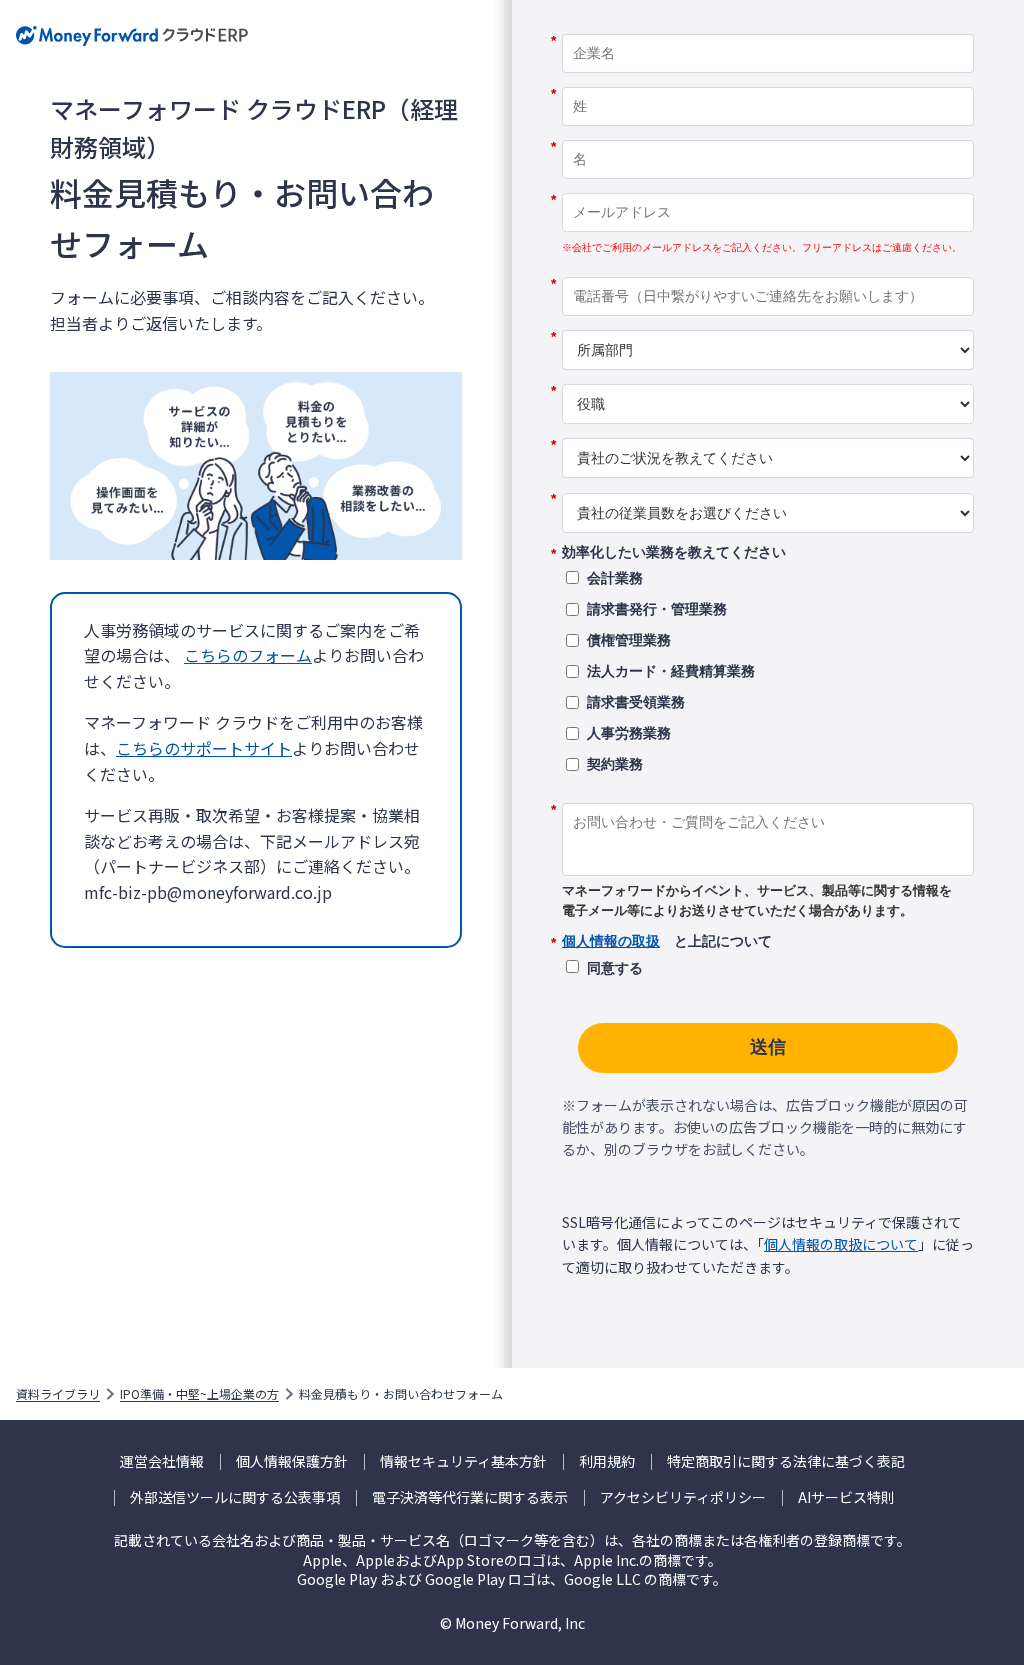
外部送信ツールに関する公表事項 (235, 1497)
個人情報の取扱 (611, 941)
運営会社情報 (162, 1461)
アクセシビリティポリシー (683, 1497)
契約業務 (615, 764)
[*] (768, 27)
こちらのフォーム (248, 655)
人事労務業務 (629, 733)
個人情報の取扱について (841, 1244)
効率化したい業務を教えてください (674, 553)
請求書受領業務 (636, 702)
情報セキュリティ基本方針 (463, 1461)
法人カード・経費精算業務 (671, 671)
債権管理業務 (629, 640)
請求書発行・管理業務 (657, 609)
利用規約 (607, 1461)
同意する (615, 968)
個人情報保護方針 (292, 1461)
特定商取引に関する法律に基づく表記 (786, 1461)
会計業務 (615, 578)
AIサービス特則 (846, 1497)
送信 (768, 1047)
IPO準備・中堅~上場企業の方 (199, 1394)
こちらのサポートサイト (204, 748)
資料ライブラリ (58, 1394)
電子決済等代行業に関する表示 (470, 1497)
